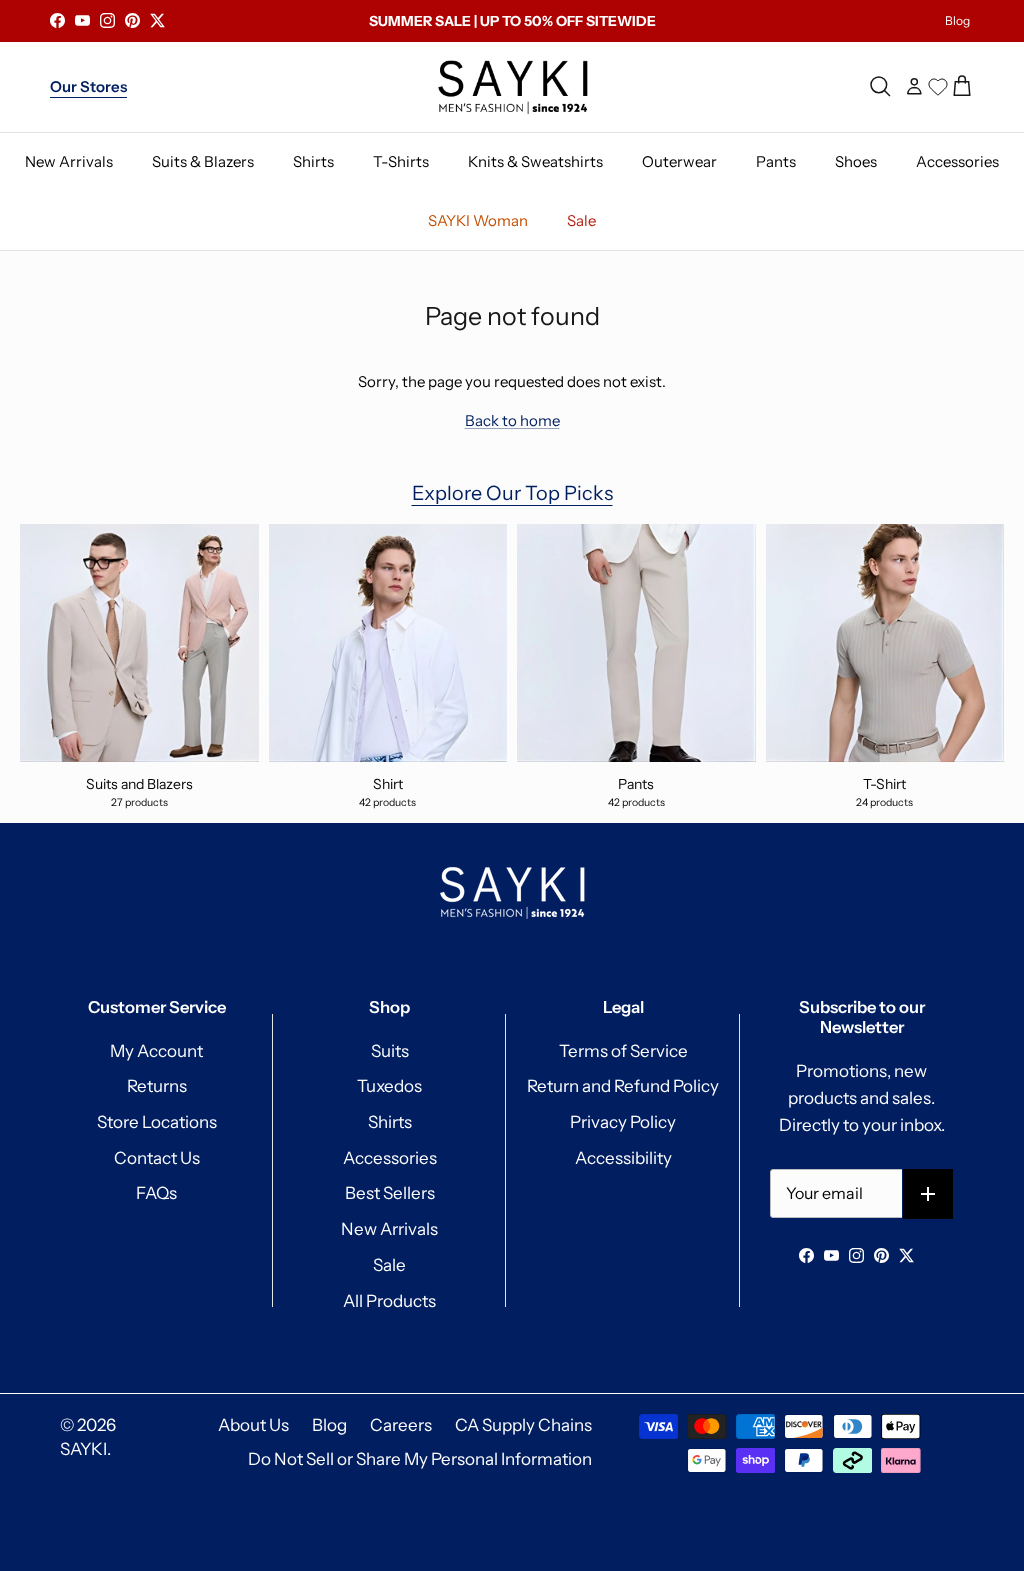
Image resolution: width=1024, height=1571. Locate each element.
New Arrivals (389, 1229)
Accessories (390, 1158)
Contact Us (157, 1158)
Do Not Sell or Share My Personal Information (420, 1459)
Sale (389, 1265)
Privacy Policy (623, 1122)
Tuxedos (389, 1086)
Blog (957, 20)
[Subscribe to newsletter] (928, 1194)
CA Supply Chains (523, 1425)
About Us (253, 1425)
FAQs (156, 1193)
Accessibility (623, 1158)
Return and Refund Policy (623, 1086)
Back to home (512, 420)
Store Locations (157, 1122)
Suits (390, 1051)
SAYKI (83, 1449)
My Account (156, 1051)
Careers (401, 1425)
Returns (157, 1086)
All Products (389, 1301)
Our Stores (88, 86)
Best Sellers (390, 1193)
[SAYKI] (512, 87)
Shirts (390, 1122)
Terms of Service (623, 1051)
